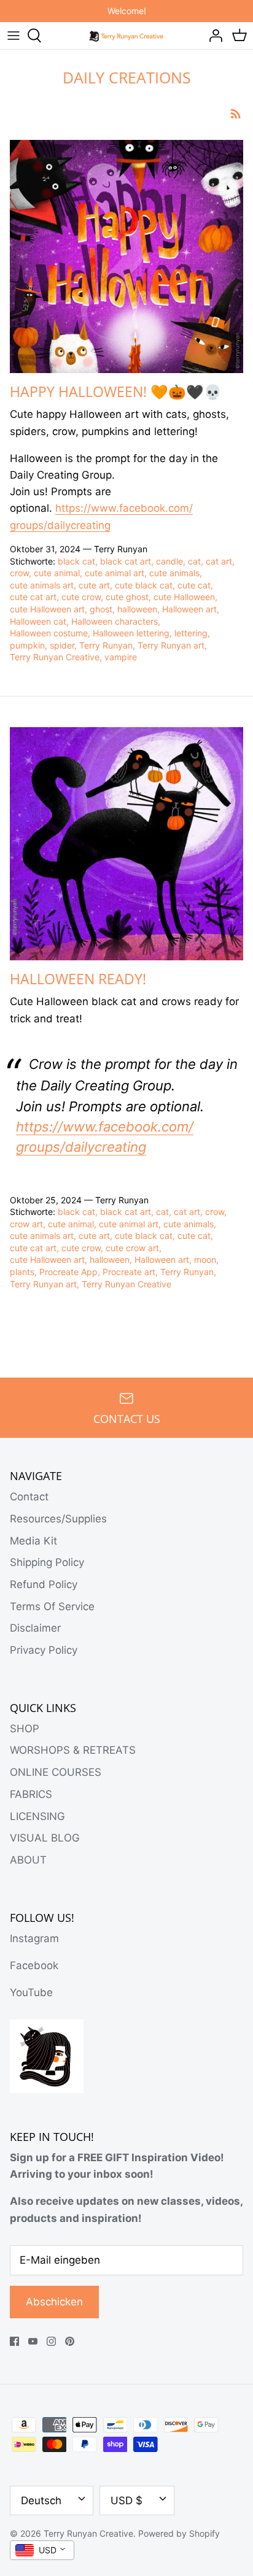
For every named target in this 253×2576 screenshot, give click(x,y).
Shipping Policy (47, 1562)
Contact (29, 1497)
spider (62, 645)
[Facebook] (14, 2341)
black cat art (126, 561)
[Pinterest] (70, 2341)
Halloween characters (115, 621)
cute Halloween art (47, 609)
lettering (191, 633)
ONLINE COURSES (56, 1772)
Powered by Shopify (179, 2533)
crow (19, 573)
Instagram (34, 1938)
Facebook (34, 1965)
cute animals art (42, 585)
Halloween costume (49, 633)
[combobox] (42, 2550)
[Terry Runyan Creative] (127, 35)
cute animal (57, 573)
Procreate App (68, 1272)
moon (205, 1259)
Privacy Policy (44, 1650)
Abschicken (54, 2302)
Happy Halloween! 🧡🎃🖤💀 (116, 391)
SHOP (25, 1729)
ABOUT (28, 1860)
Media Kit (33, 1541)
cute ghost (127, 597)
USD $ (126, 2501)
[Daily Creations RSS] (236, 113)
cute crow (81, 597)
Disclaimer (35, 1628)
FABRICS (31, 1794)
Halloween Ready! (78, 979)
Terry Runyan (106, 645)
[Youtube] (33, 2341)
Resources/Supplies (58, 1519)
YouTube (31, 1992)
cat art (219, 561)
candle (169, 561)
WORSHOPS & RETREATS (73, 1750)
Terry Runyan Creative (55, 657)
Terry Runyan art (171, 645)
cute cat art (33, 597)
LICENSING (37, 1816)
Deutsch (41, 2501)
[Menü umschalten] (14, 36)
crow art (26, 1224)
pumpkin (27, 645)
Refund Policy (44, 1584)
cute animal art (115, 573)
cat (194, 561)
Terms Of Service (52, 1606)
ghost (101, 609)
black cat (76, 561)
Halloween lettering (131, 633)
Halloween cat (38, 621)
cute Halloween (184, 597)
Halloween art (189, 609)
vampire (121, 657)
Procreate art (129, 1272)
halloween (137, 609)
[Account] (212, 36)
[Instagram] (51, 2341)
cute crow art (132, 1248)
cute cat (194, 585)
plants (22, 1272)
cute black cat (144, 585)
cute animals (174, 573)
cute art (94, 585)
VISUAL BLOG (45, 1838)
